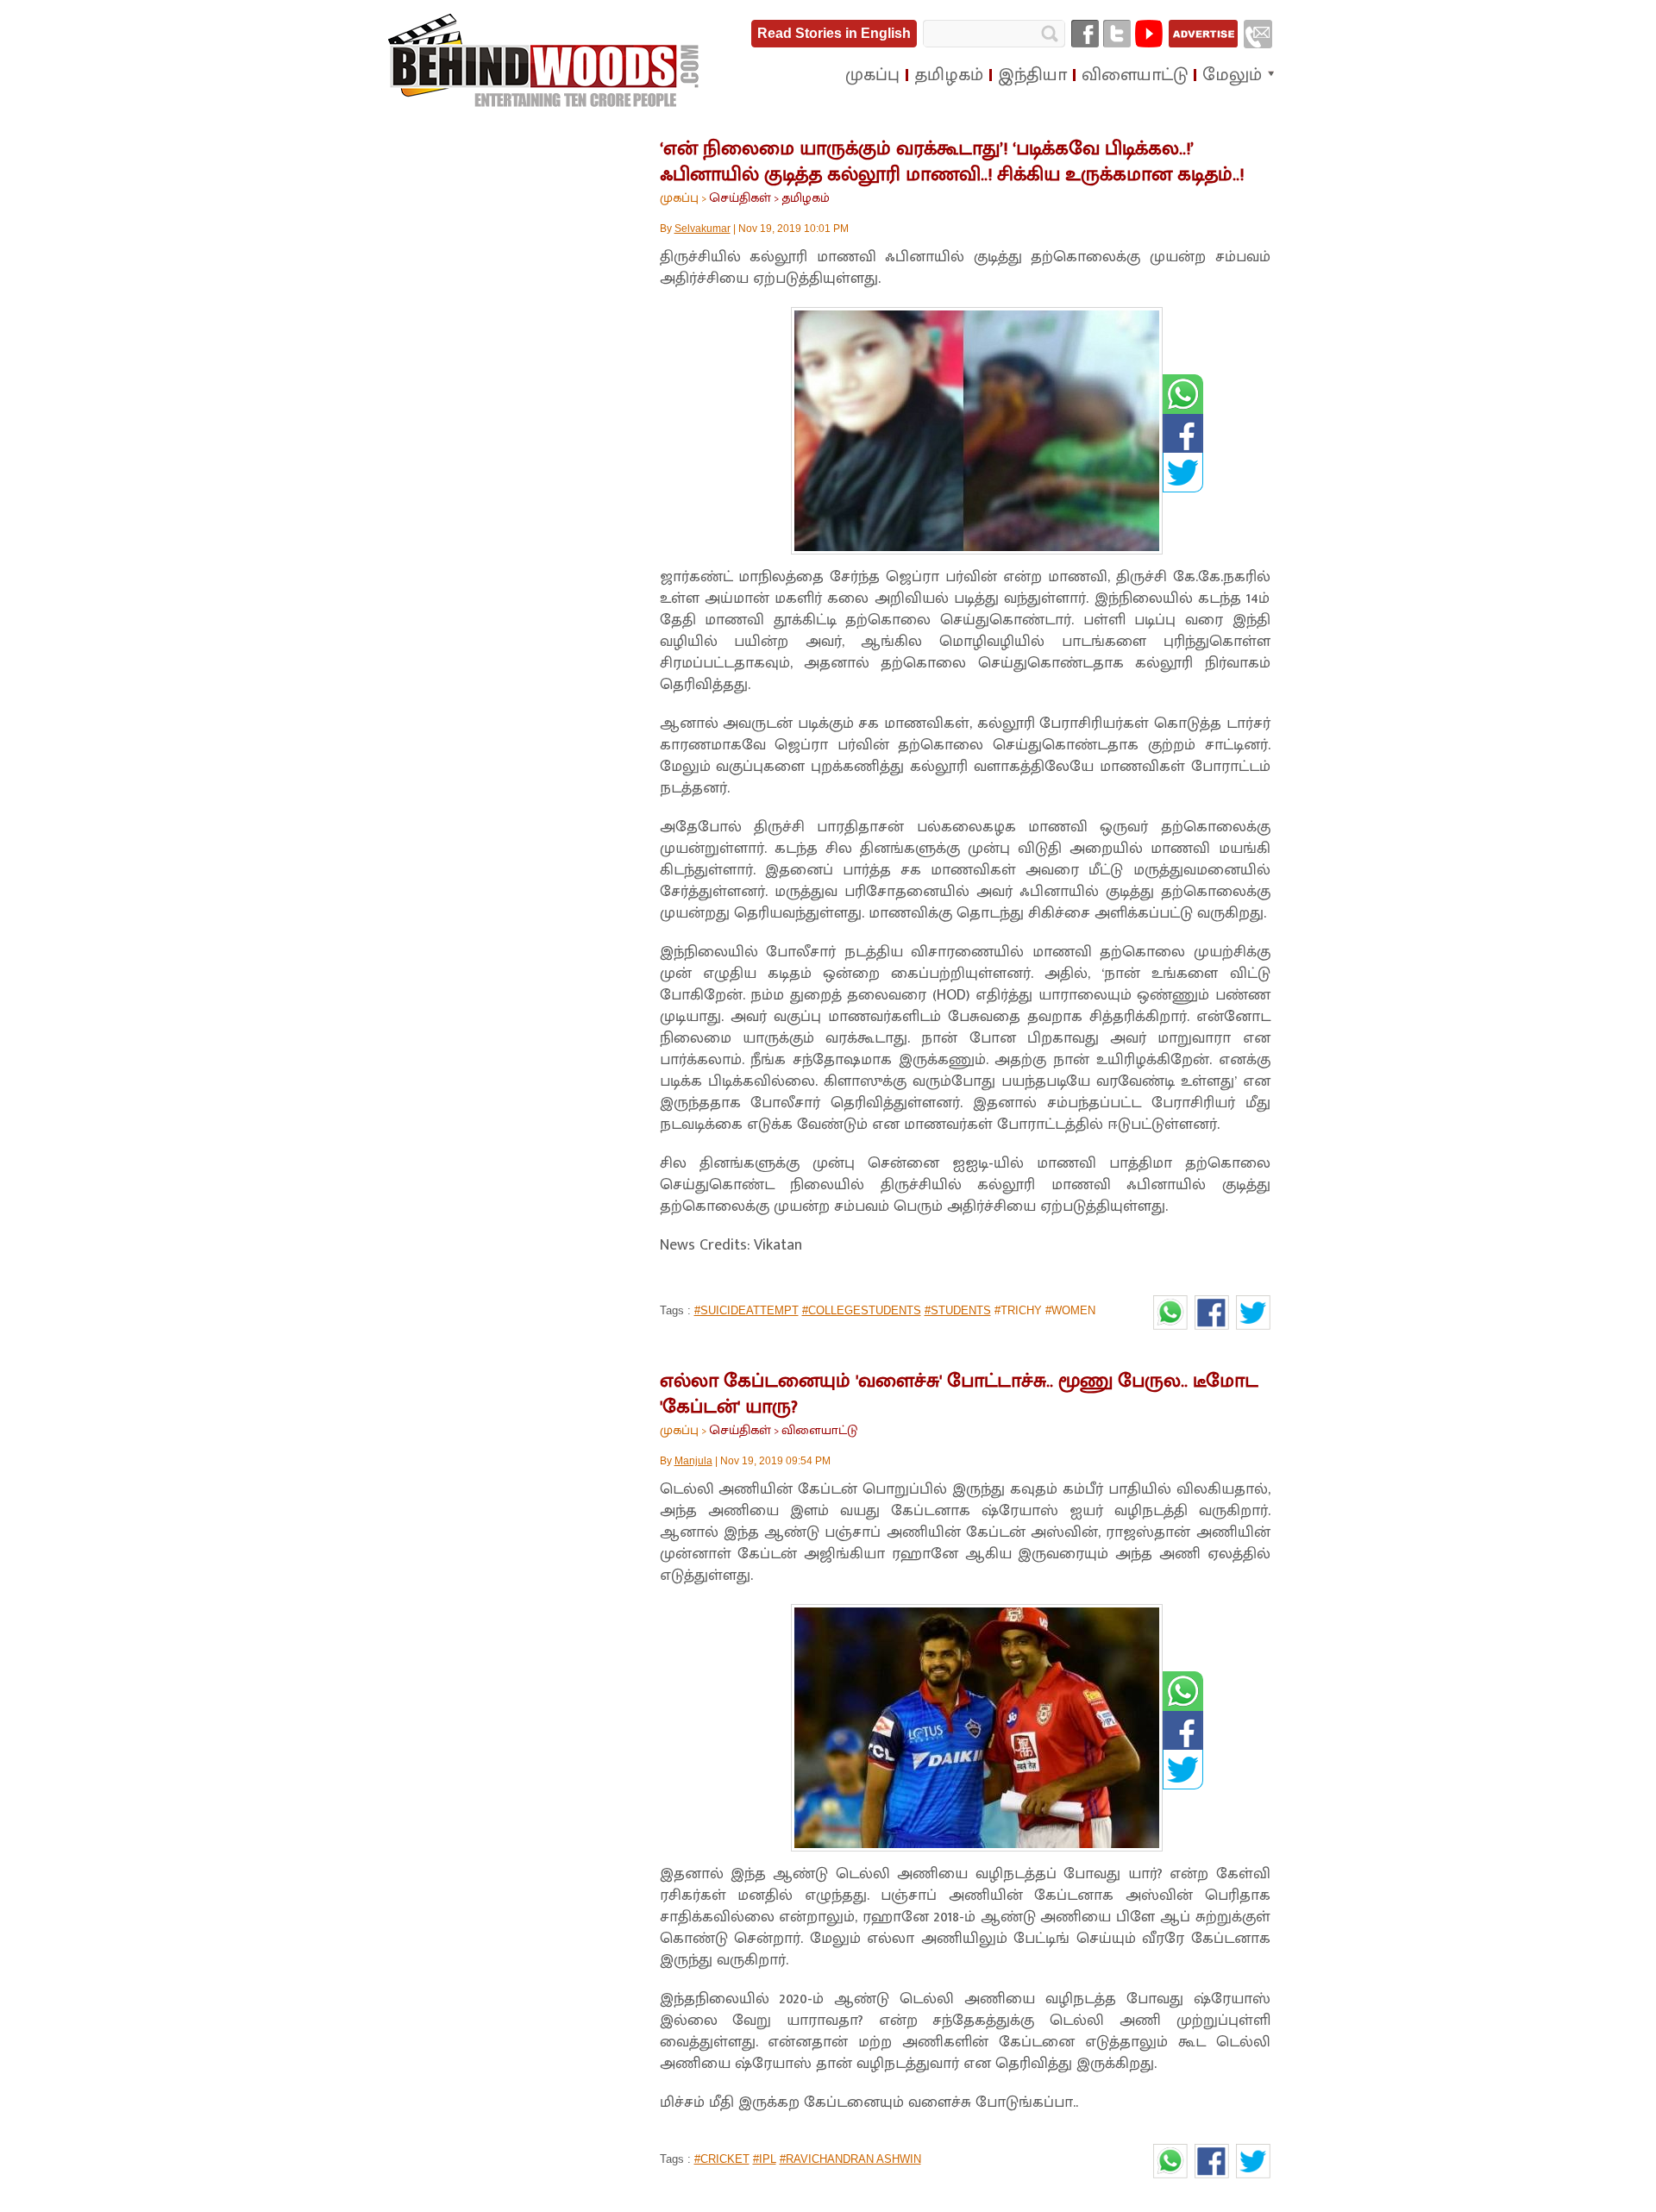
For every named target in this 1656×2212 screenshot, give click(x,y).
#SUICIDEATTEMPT (746, 1310)
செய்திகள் (740, 198)
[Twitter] (1117, 34)
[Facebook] (1085, 34)
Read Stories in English (834, 33)
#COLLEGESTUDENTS (862, 1310)
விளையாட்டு (819, 1430)
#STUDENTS (958, 1310)
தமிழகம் (806, 198)
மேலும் (1232, 75)
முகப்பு (679, 198)
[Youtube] (1149, 34)
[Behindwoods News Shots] (545, 61)
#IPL (765, 2159)
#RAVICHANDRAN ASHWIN (850, 2159)
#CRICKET (722, 2159)
